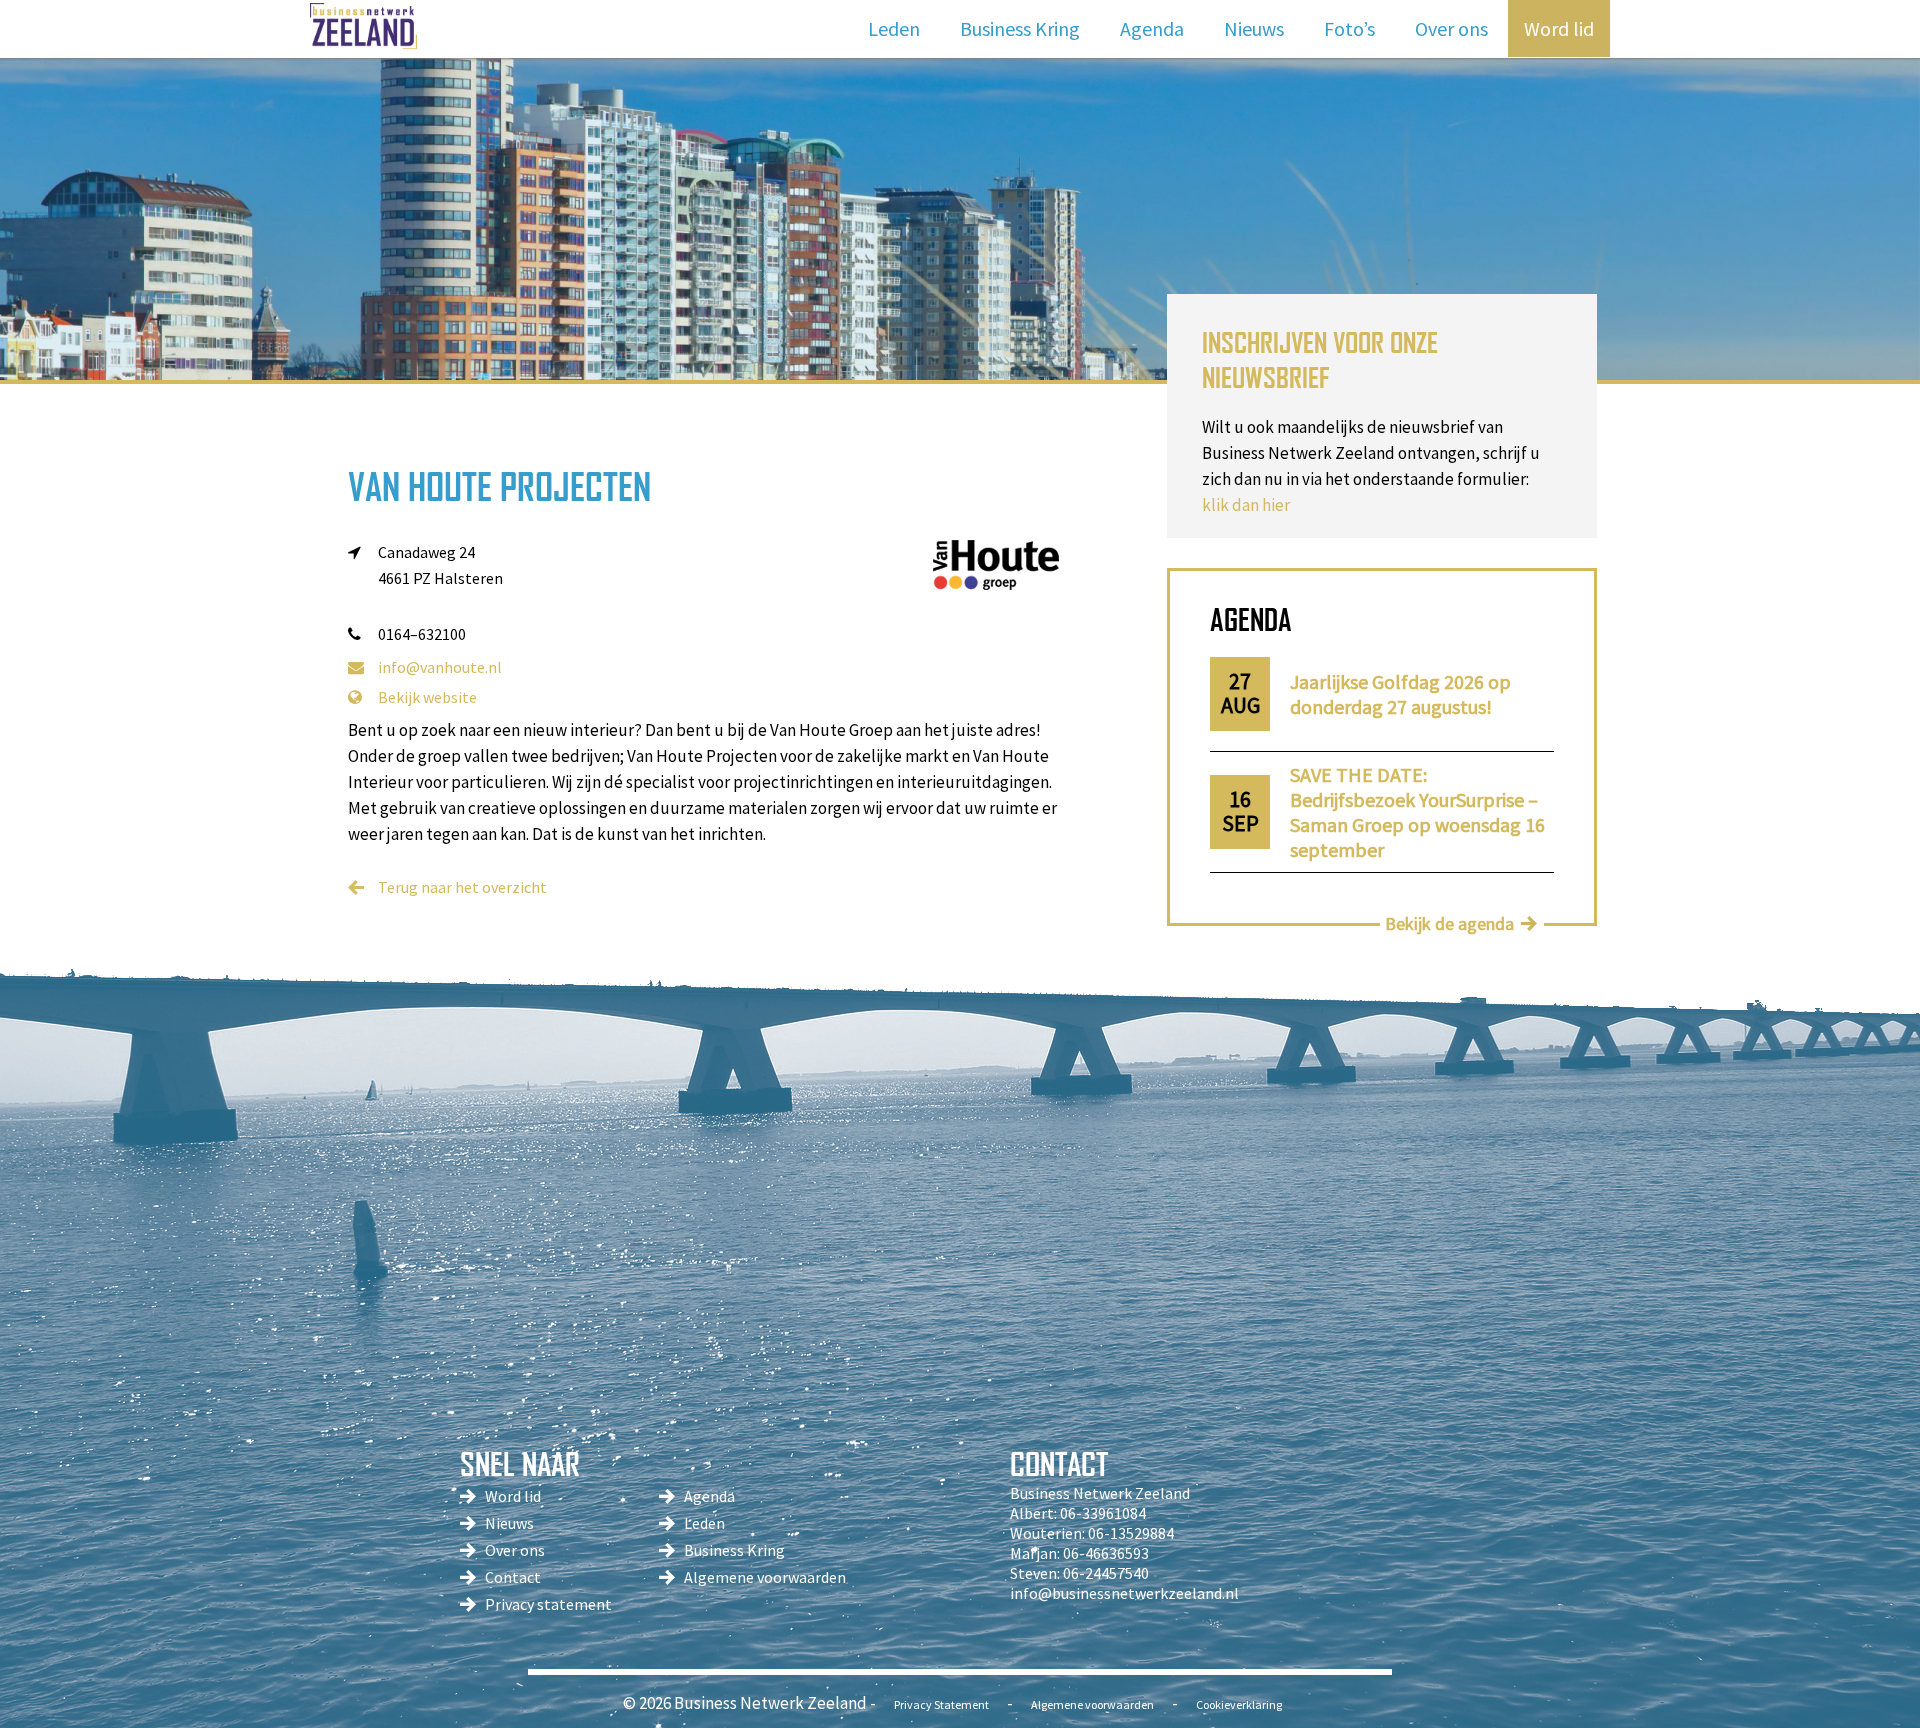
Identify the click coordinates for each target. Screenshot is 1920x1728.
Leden (894, 28)
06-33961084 (1103, 1513)
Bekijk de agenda (1449, 923)
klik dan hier (1246, 505)
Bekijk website (427, 697)
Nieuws (1254, 28)
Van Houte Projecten (499, 486)
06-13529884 (1131, 1533)
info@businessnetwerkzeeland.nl (1124, 1593)
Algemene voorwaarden (765, 1577)
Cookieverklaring (1239, 1704)
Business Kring (1020, 28)
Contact (513, 1577)
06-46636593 (1106, 1553)
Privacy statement (548, 1604)
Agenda (1152, 28)
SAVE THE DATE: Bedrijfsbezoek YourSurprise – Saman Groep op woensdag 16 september (1417, 812)
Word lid (1559, 28)
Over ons (1451, 28)
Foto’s (1349, 28)
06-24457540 (1106, 1573)
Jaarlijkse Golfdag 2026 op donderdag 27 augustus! (1400, 694)
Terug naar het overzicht (462, 887)
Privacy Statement (941, 1704)
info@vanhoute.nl (440, 667)
